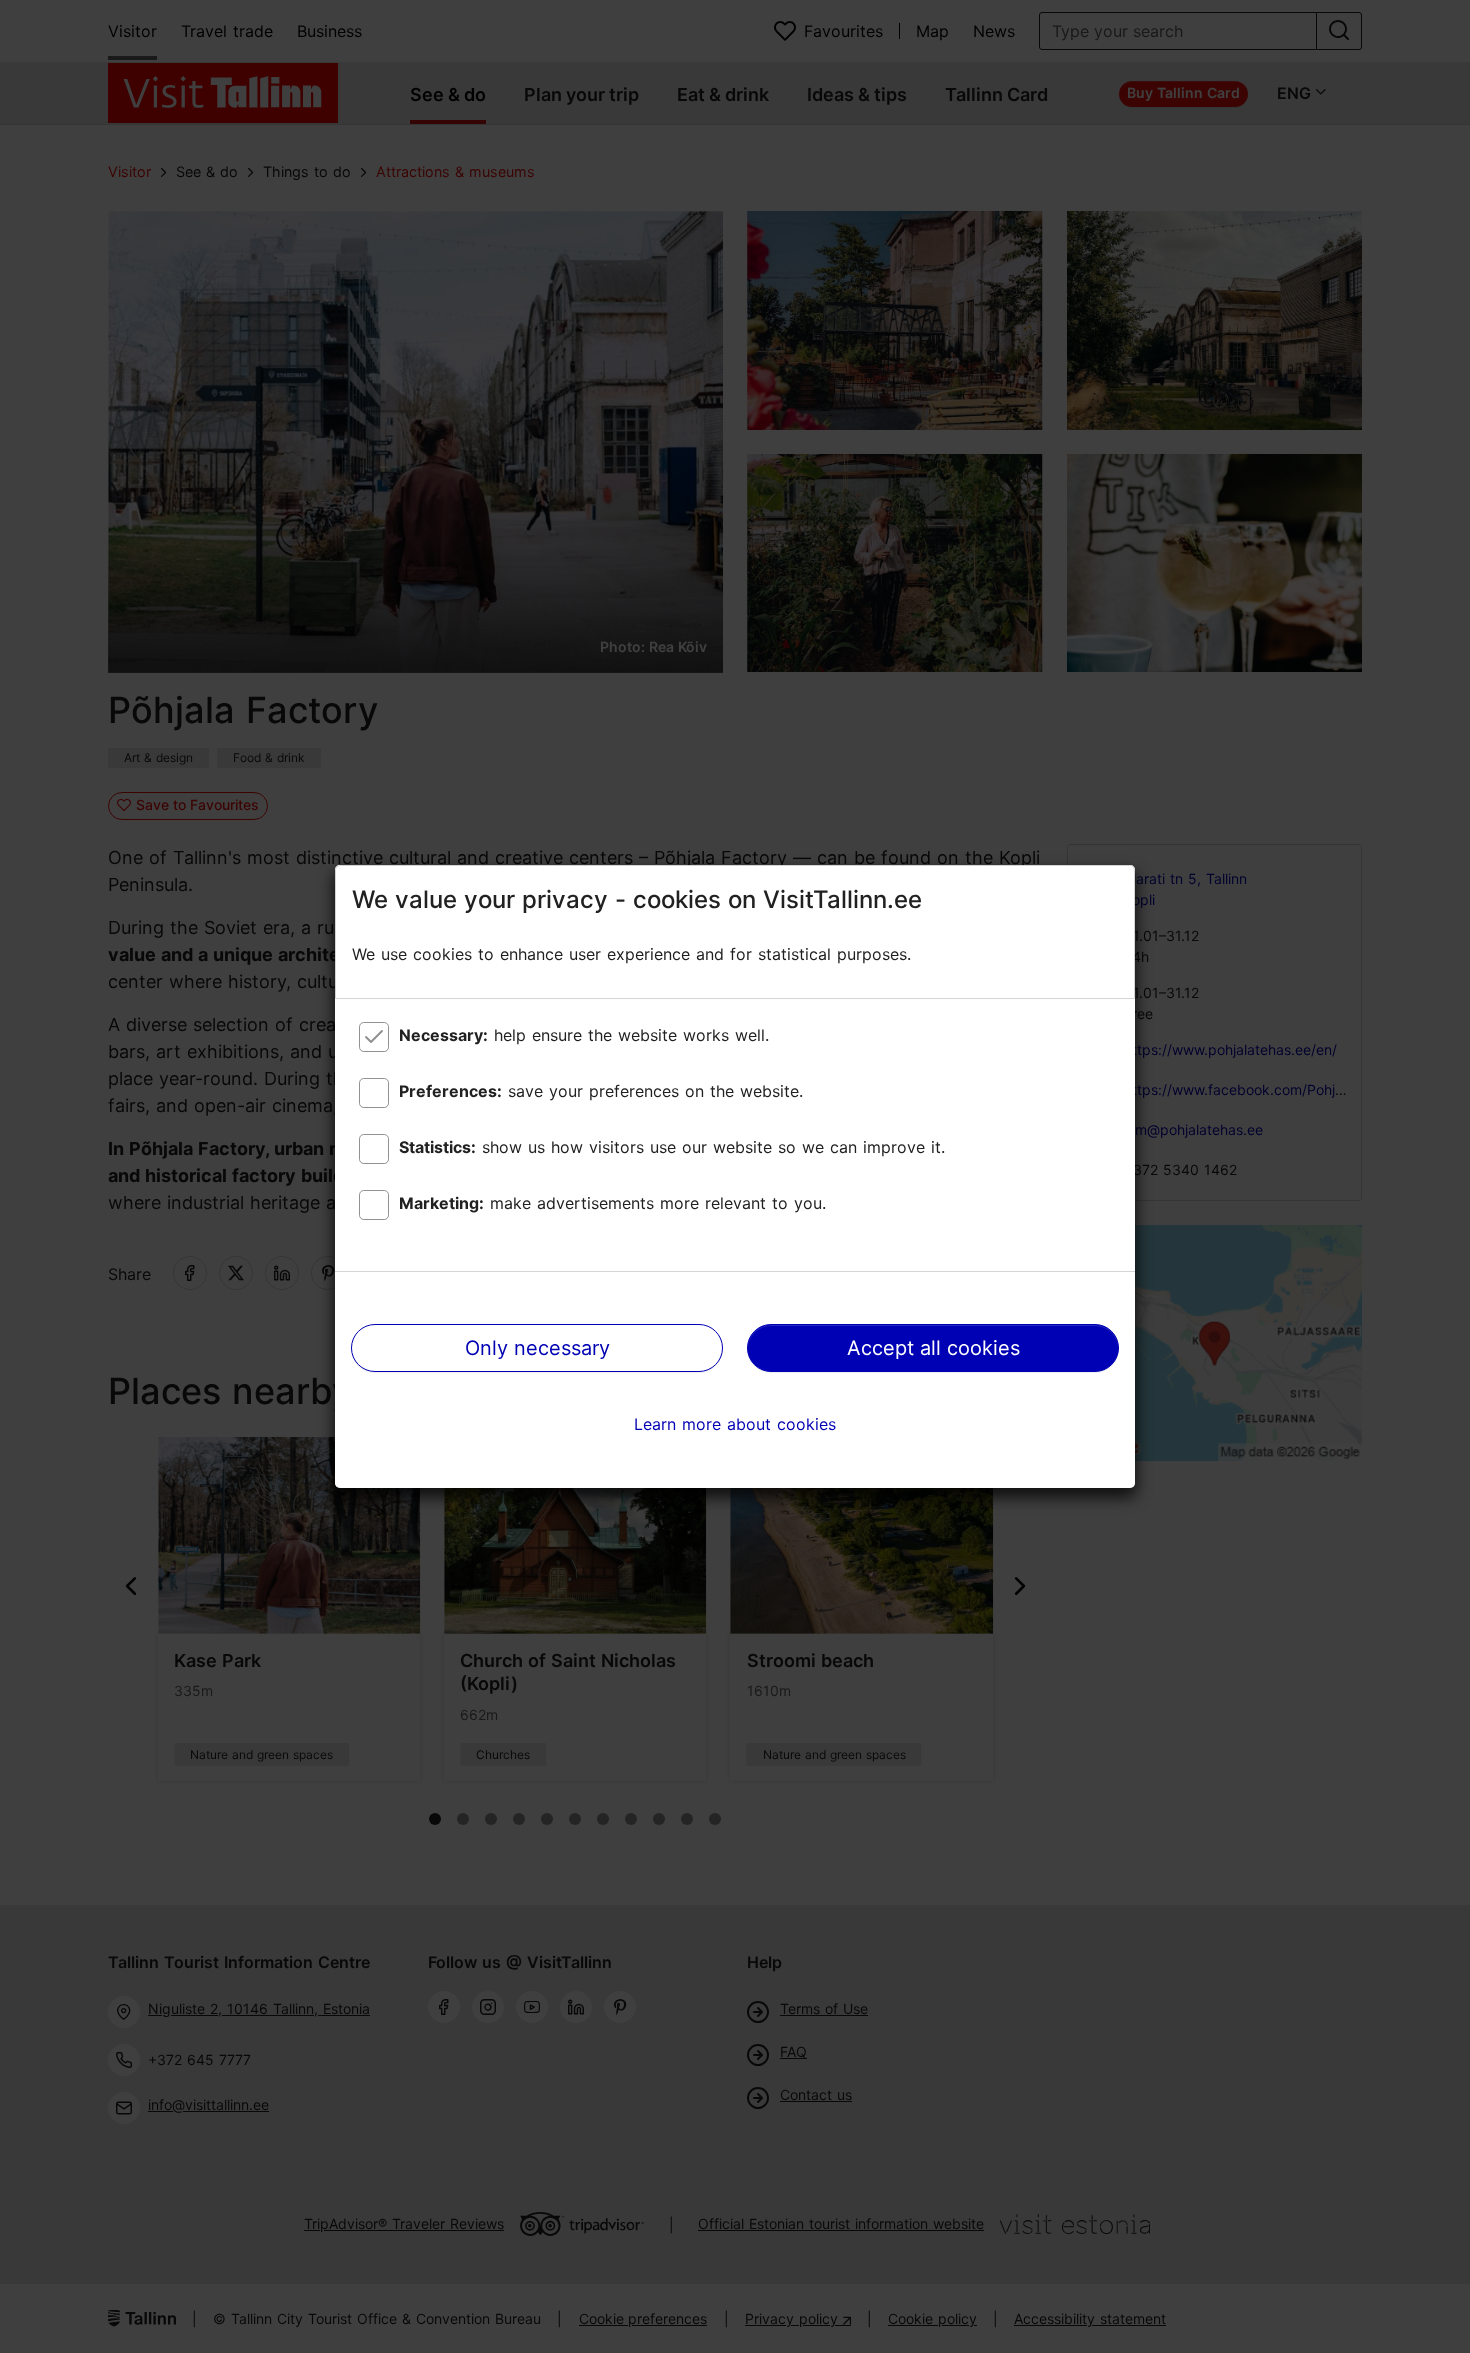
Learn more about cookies (735, 1424)
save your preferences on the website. (601, 1091)
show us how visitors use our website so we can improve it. (672, 1147)
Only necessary (537, 1348)
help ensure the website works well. (584, 1035)
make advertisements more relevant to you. (612, 1203)
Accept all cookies (933, 1348)
